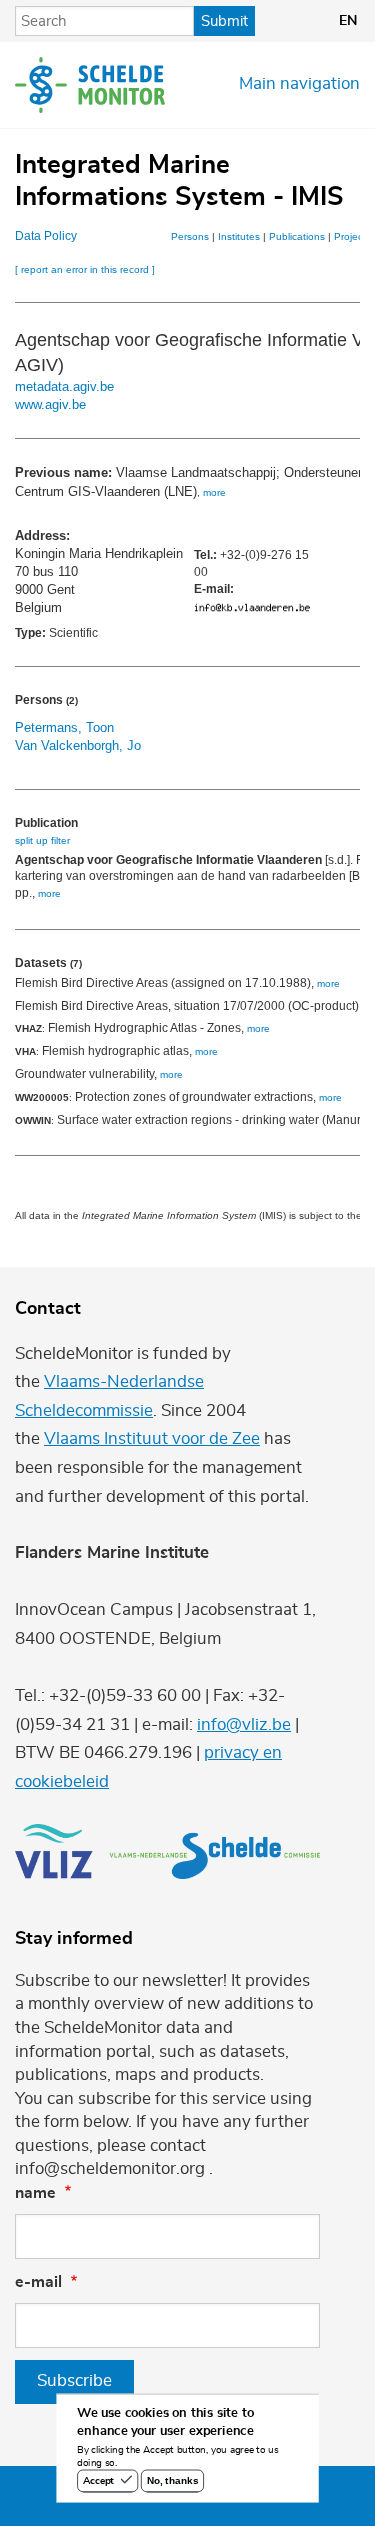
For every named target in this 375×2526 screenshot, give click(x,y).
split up (31, 840)
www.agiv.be (50, 404)
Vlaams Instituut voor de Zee (152, 1439)
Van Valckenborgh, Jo (78, 745)
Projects (352, 236)
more (214, 492)
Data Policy (46, 236)
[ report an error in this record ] (85, 269)
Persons (190, 236)
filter (60, 840)
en (348, 21)
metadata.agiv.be (64, 386)
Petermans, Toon (64, 727)
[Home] (90, 85)
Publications (297, 236)
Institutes (239, 236)
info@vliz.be (244, 1725)
